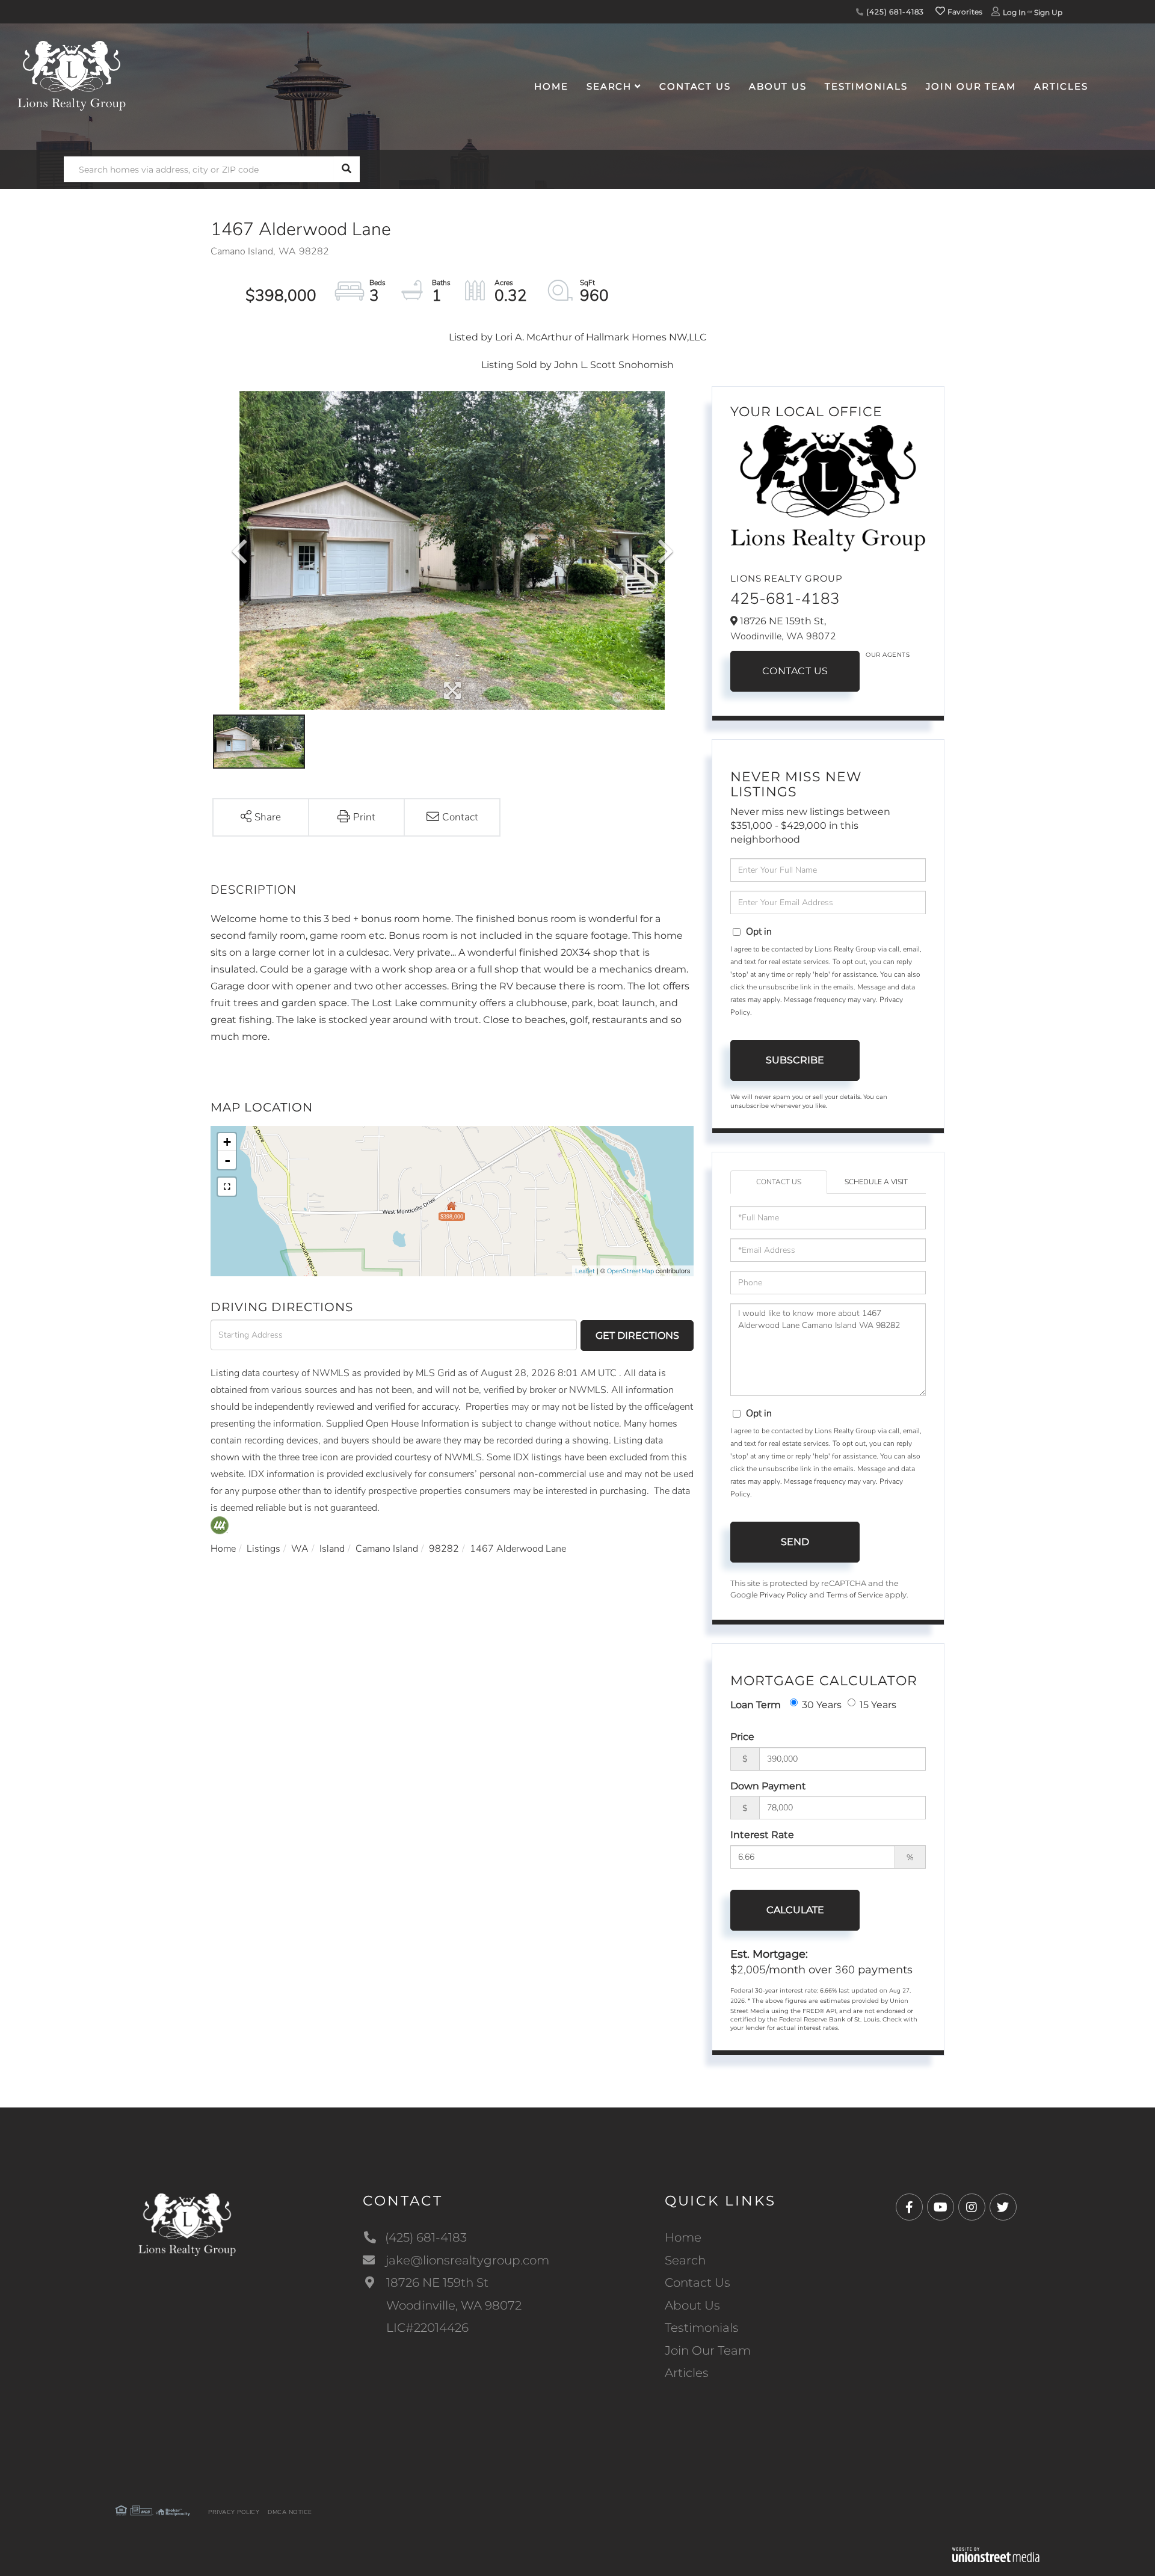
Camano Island (387, 1549)
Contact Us (795, 671)
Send (795, 1542)
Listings (263, 1549)
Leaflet (585, 1271)
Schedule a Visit (876, 1182)
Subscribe (795, 1060)
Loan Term (756, 1705)
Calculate (795, 1910)
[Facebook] (909, 2208)
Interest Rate (762, 1835)
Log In (1014, 12)
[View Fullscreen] (227, 1187)
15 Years (878, 1705)
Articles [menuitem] (1061, 86)
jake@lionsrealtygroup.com (467, 2260)
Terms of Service (855, 1595)
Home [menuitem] (551, 86)
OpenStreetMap (630, 1271)
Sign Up (1048, 12)
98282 (444, 1549)
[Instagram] (972, 2208)
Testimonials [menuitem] (866, 86)
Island (332, 1549)
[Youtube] (941, 2208)
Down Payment (768, 1786)
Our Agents (888, 655)
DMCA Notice (290, 2512)
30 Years (822, 1705)
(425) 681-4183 (894, 12)
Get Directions (637, 1336)
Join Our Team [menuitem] (971, 86)
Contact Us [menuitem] (695, 86)
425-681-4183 (785, 599)
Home (223, 1549)
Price (742, 1737)
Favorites (964, 12)
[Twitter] (1003, 2208)
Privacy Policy (784, 1595)
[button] (347, 169)
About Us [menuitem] (778, 86)
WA (300, 1549)
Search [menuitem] (609, 86)
